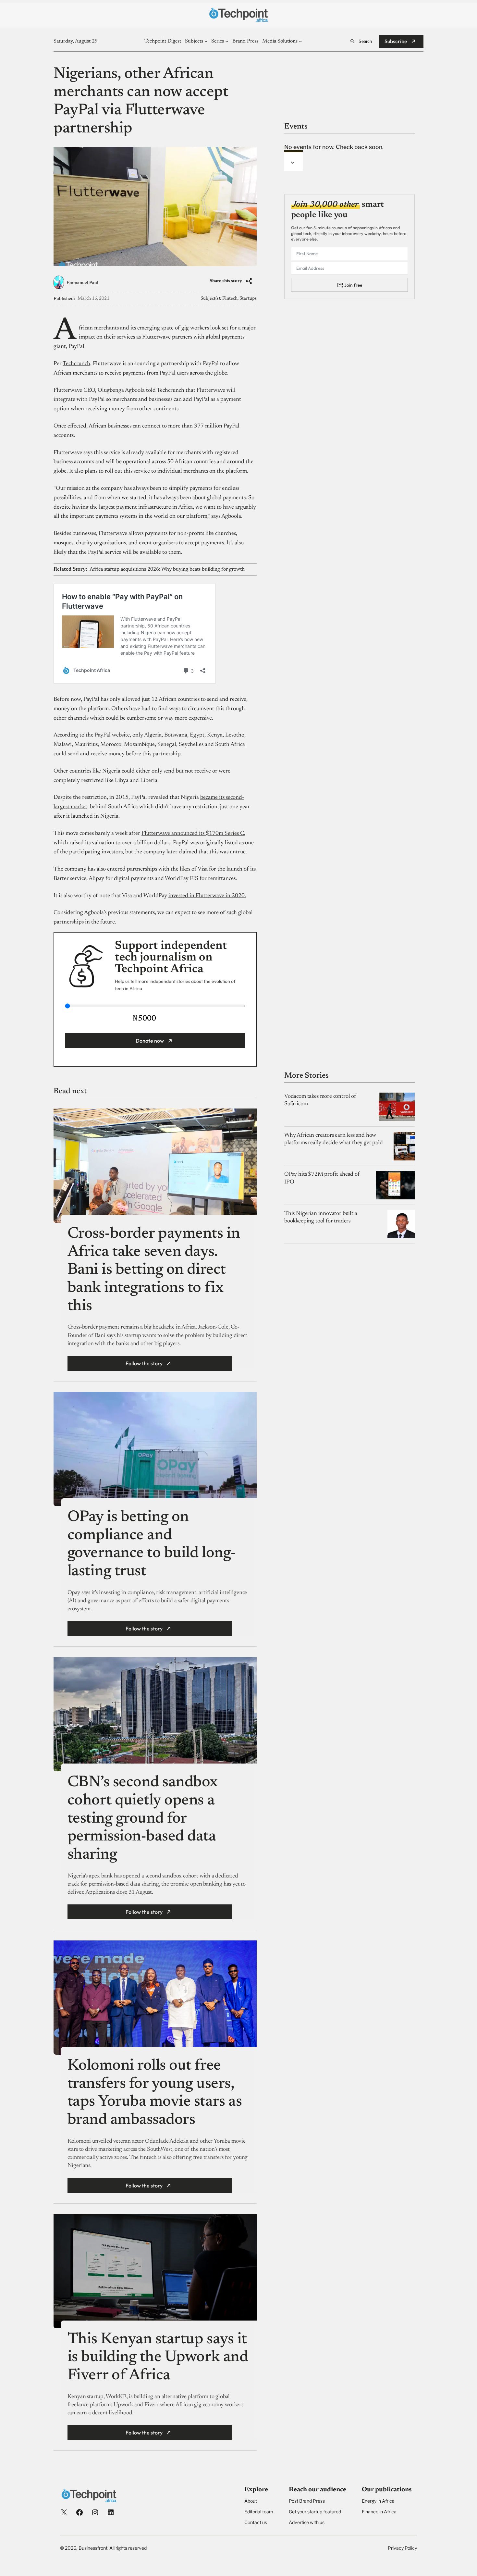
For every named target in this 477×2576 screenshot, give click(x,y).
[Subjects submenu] (206, 41)
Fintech (230, 299)
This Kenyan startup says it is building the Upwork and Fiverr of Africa (158, 2358)
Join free (353, 285)
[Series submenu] (227, 41)
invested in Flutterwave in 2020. (207, 896)
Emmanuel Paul (82, 283)
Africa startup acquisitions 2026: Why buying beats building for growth (167, 569)
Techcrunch (76, 364)
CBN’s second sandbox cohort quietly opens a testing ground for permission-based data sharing (143, 1819)
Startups (248, 299)
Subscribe (396, 41)
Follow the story (144, 1363)
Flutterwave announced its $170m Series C (193, 834)
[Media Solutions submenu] (300, 41)
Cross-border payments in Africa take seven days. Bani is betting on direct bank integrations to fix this (154, 1270)
